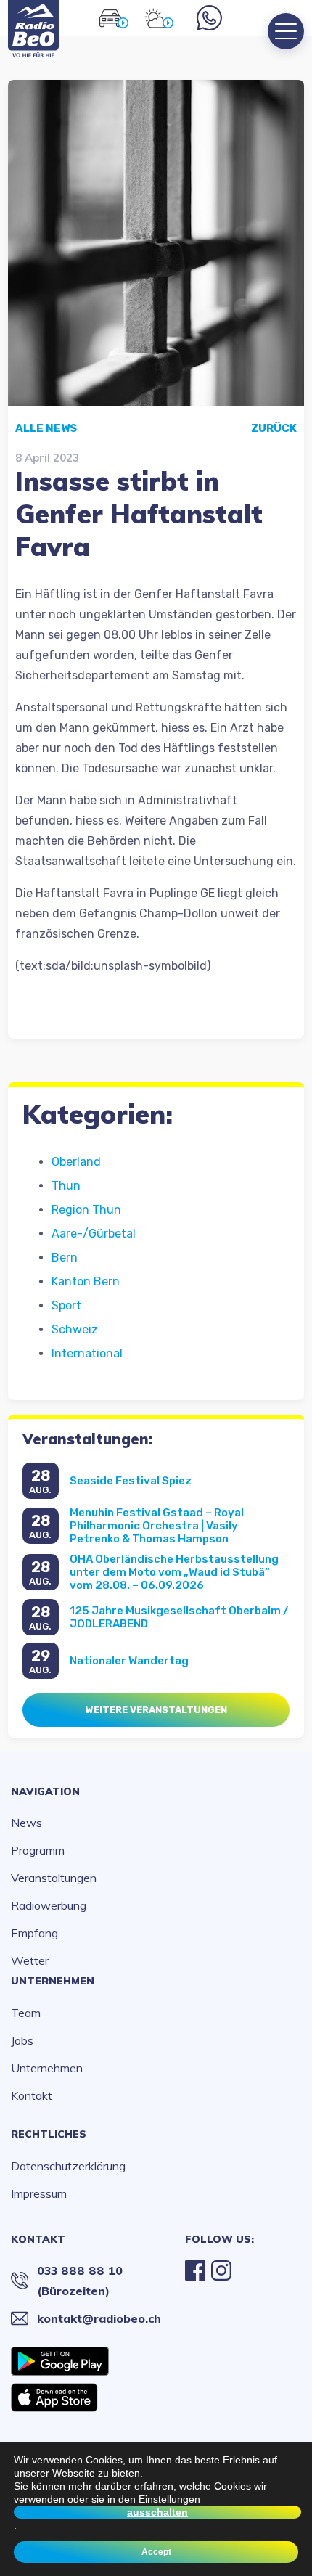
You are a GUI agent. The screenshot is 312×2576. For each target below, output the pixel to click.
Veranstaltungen (54, 1878)
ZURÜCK (274, 428)
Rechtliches (49, 2134)
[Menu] (286, 31)
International (87, 1353)
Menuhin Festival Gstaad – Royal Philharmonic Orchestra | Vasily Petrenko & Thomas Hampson (157, 1526)
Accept (156, 2552)
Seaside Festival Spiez (131, 1481)
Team (26, 2013)
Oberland (76, 1162)
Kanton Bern (86, 1281)
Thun (66, 1186)
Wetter (30, 1960)
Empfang (34, 1933)
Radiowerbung (49, 1905)
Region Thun (86, 1210)
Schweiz (75, 1329)
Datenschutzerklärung (68, 2166)
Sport (66, 1305)
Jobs (22, 2040)
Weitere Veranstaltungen (156, 1710)
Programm (38, 1850)
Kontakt (32, 2095)
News (26, 1823)
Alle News (46, 428)
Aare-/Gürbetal (94, 1234)
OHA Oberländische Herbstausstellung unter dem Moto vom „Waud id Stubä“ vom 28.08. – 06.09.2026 (174, 1572)
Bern (65, 1258)
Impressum (39, 2193)
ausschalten (157, 2512)
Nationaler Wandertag (129, 1661)
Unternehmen (53, 1981)
